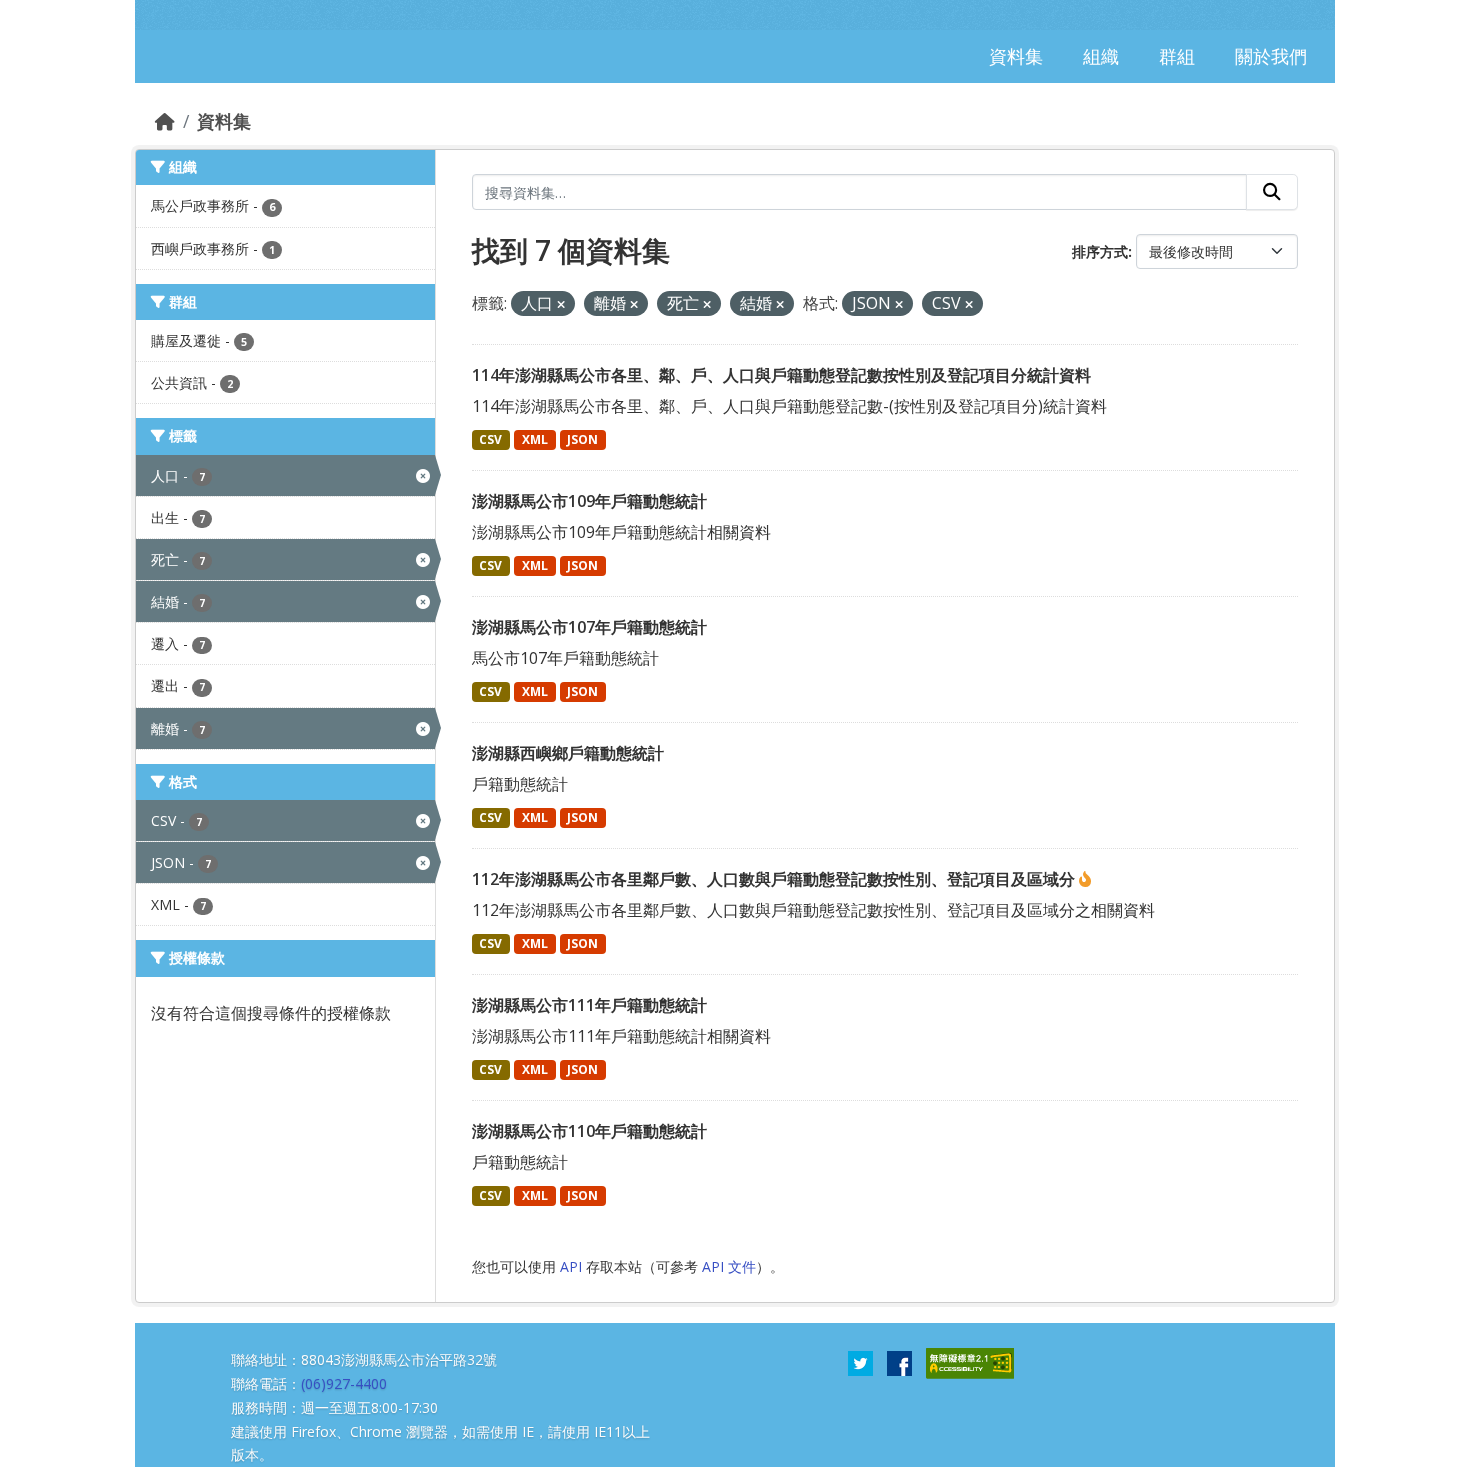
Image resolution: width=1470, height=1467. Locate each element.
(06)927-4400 (344, 1383)
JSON (582, 439)
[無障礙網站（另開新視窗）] (970, 1362)
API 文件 (729, 1266)
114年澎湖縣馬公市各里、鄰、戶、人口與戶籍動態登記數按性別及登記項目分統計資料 (781, 375)
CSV (490, 439)
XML (535, 439)
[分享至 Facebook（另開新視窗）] (899, 1362)
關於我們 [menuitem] (1271, 56)
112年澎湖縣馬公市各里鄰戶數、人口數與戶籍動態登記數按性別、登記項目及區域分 (775, 879)
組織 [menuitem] (1101, 56)
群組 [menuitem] (1177, 56)
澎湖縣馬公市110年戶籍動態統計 (589, 1131)
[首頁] (165, 121)
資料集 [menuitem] (1016, 56)
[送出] (1272, 192)
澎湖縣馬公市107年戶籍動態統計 (589, 627)
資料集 (224, 121)
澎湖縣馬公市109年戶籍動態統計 (589, 501)
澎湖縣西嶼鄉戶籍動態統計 (568, 753)
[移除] (561, 304)
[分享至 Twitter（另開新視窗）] (860, 1362)
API (571, 1266)
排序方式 (1100, 251)
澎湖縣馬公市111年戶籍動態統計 (589, 1005)
